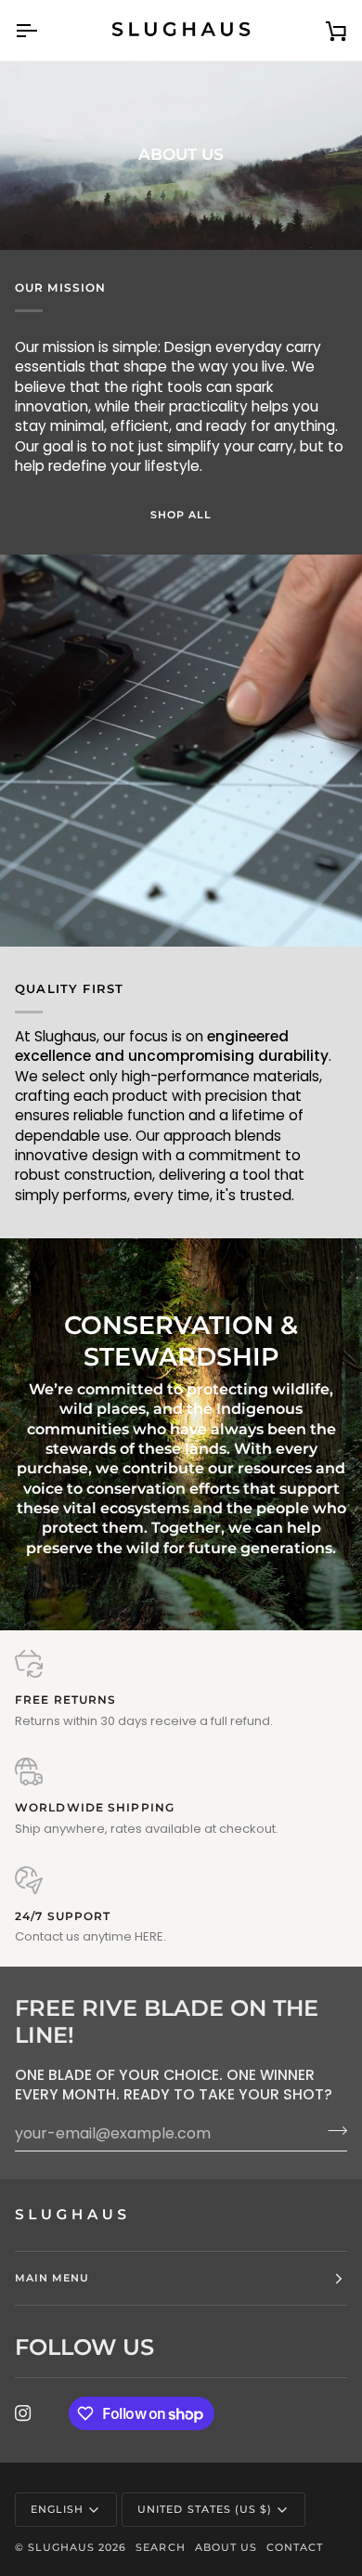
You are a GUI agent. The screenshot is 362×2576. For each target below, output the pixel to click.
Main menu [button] (52, 2278)
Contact (295, 2547)
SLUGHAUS (61, 2547)
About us (226, 2547)
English (57, 2509)
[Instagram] (23, 2413)
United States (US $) (205, 2509)
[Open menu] (43, 30)
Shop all (181, 515)
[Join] (332, 2131)
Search (160, 2547)
